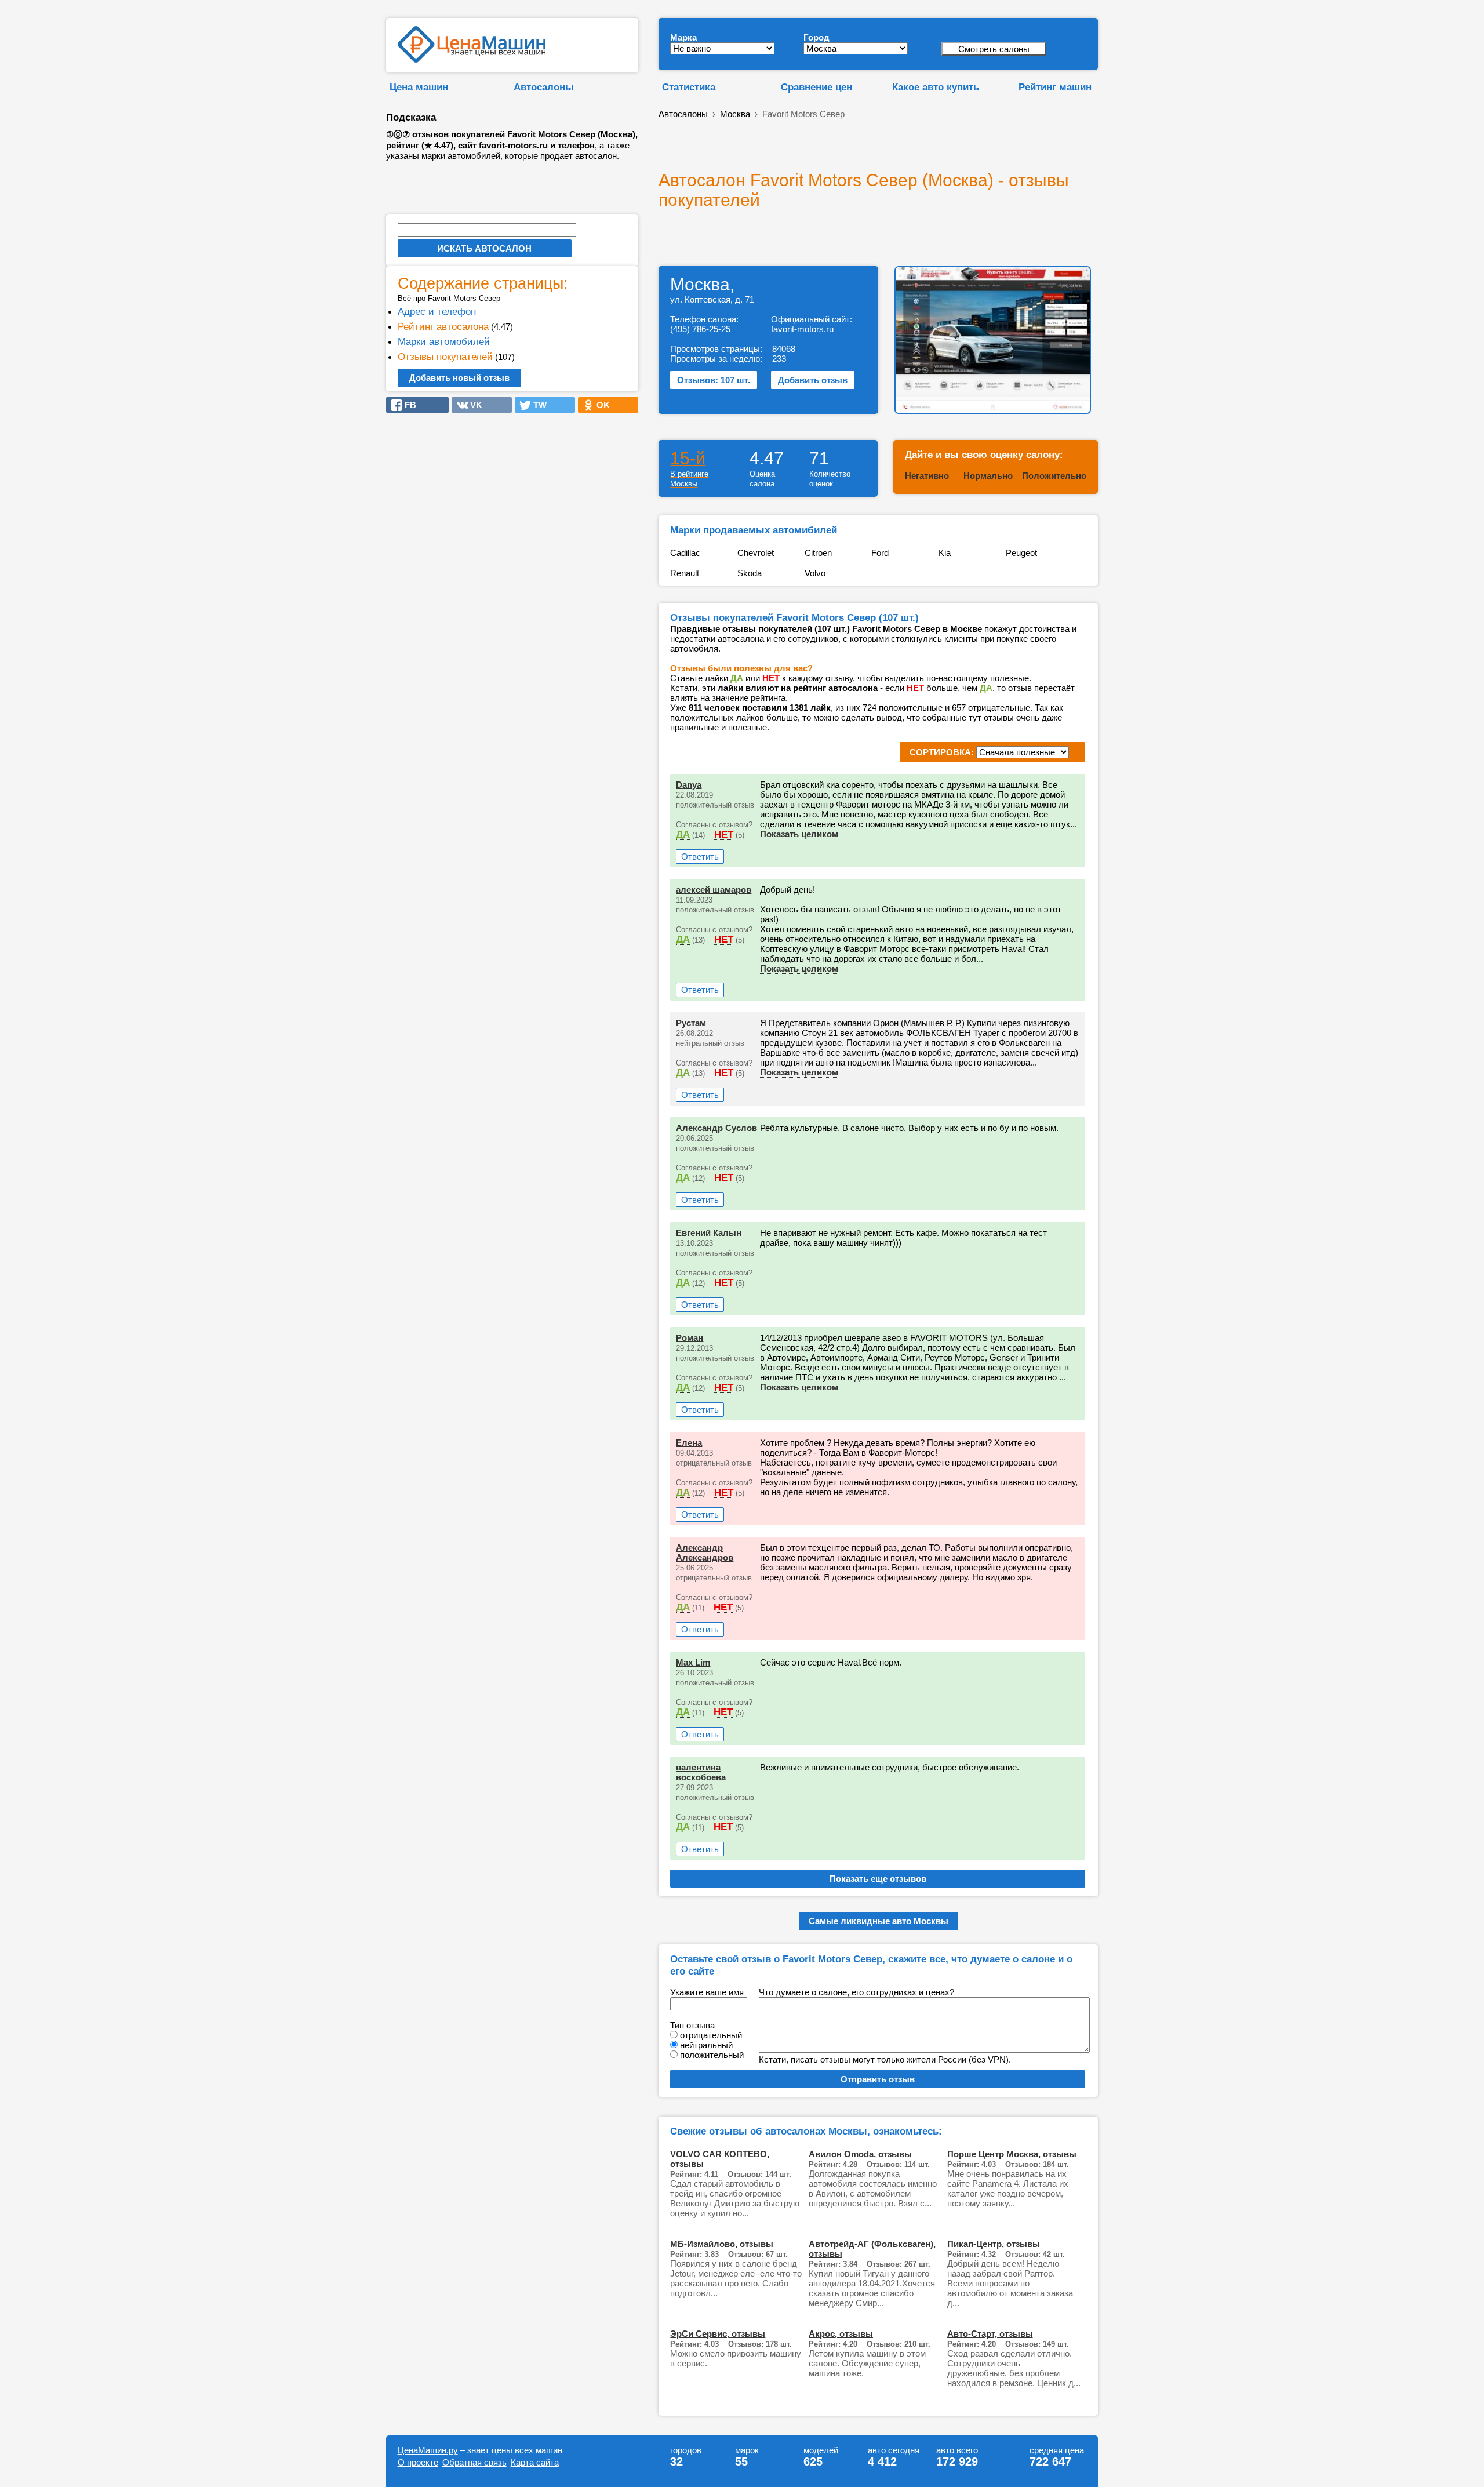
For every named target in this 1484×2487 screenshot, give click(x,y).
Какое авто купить (936, 87)
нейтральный (706, 2045)
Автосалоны (544, 87)
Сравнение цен (816, 87)
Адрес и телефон (437, 311)
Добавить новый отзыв (459, 378)
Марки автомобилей (444, 341)
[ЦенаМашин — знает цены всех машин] (472, 59)
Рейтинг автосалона (443, 326)
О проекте (418, 2462)
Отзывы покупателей (445, 357)
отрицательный (711, 2035)
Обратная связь (474, 2462)
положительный (712, 2055)
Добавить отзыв (813, 380)
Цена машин (419, 87)
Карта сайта (535, 2462)
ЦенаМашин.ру (428, 2450)
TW (537, 405)
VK (473, 405)
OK (600, 405)
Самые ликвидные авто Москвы (879, 1921)
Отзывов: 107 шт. (714, 380)
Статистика (689, 87)
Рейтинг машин (1055, 87)
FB (407, 405)
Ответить (700, 857)
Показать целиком (799, 834)
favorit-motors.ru (802, 329)
